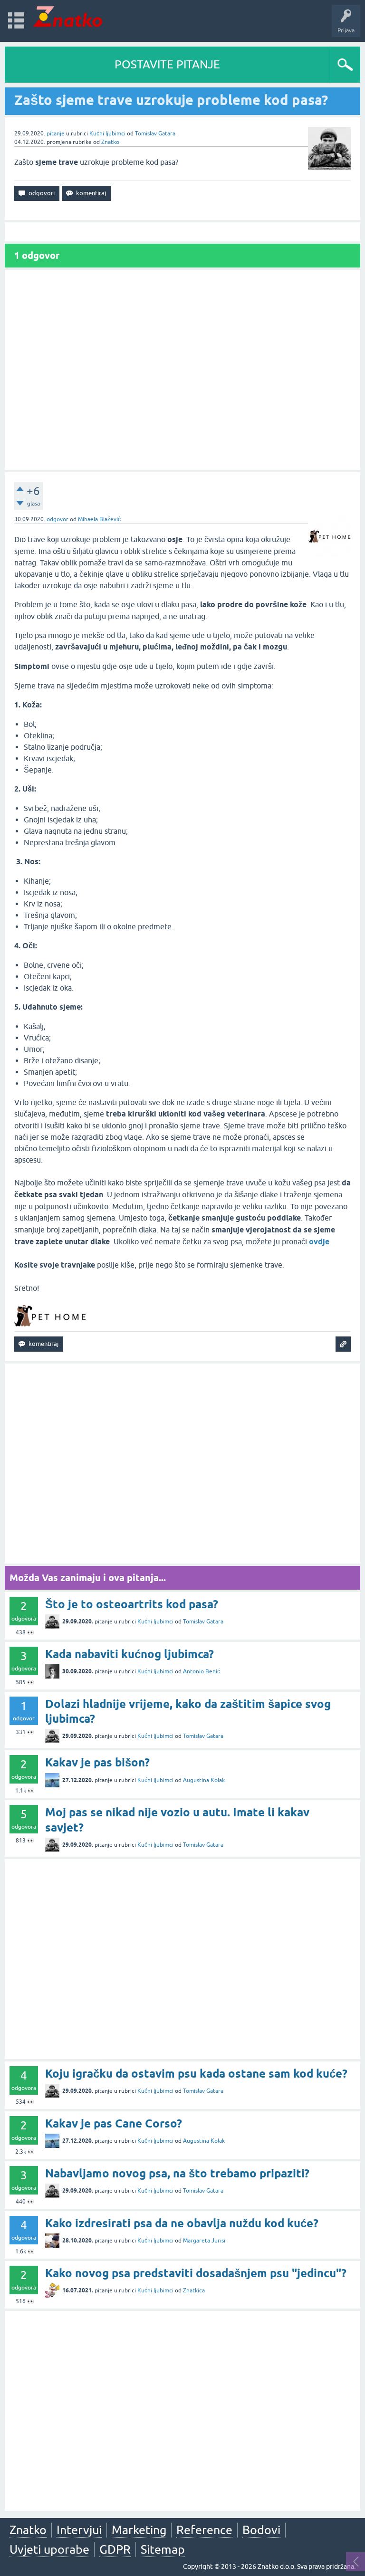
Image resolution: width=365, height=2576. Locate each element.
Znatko (110, 142)
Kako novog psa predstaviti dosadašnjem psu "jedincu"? (196, 2273)
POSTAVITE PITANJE (167, 64)
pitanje (56, 134)
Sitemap (163, 2549)
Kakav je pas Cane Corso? (114, 2123)
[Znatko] (68, 16)
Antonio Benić (202, 1671)
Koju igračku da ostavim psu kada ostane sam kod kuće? (196, 2074)
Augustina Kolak (204, 1780)
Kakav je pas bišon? (97, 1762)
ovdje (319, 1242)
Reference (204, 2530)
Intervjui (79, 2530)
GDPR (115, 2549)
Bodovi (261, 2530)
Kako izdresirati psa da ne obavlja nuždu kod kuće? (182, 2223)
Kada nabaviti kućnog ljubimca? (130, 1654)
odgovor (58, 519)
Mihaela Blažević (99, 519)
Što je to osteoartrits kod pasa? (132, 1604)
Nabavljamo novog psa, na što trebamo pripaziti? (177, 2173)
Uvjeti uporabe (49, 2549)
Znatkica (194, 2290)
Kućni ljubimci (107, 134)
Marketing (139, 2530)
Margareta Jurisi (204, 2241)
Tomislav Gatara (155, 134)
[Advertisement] (182, 370)
